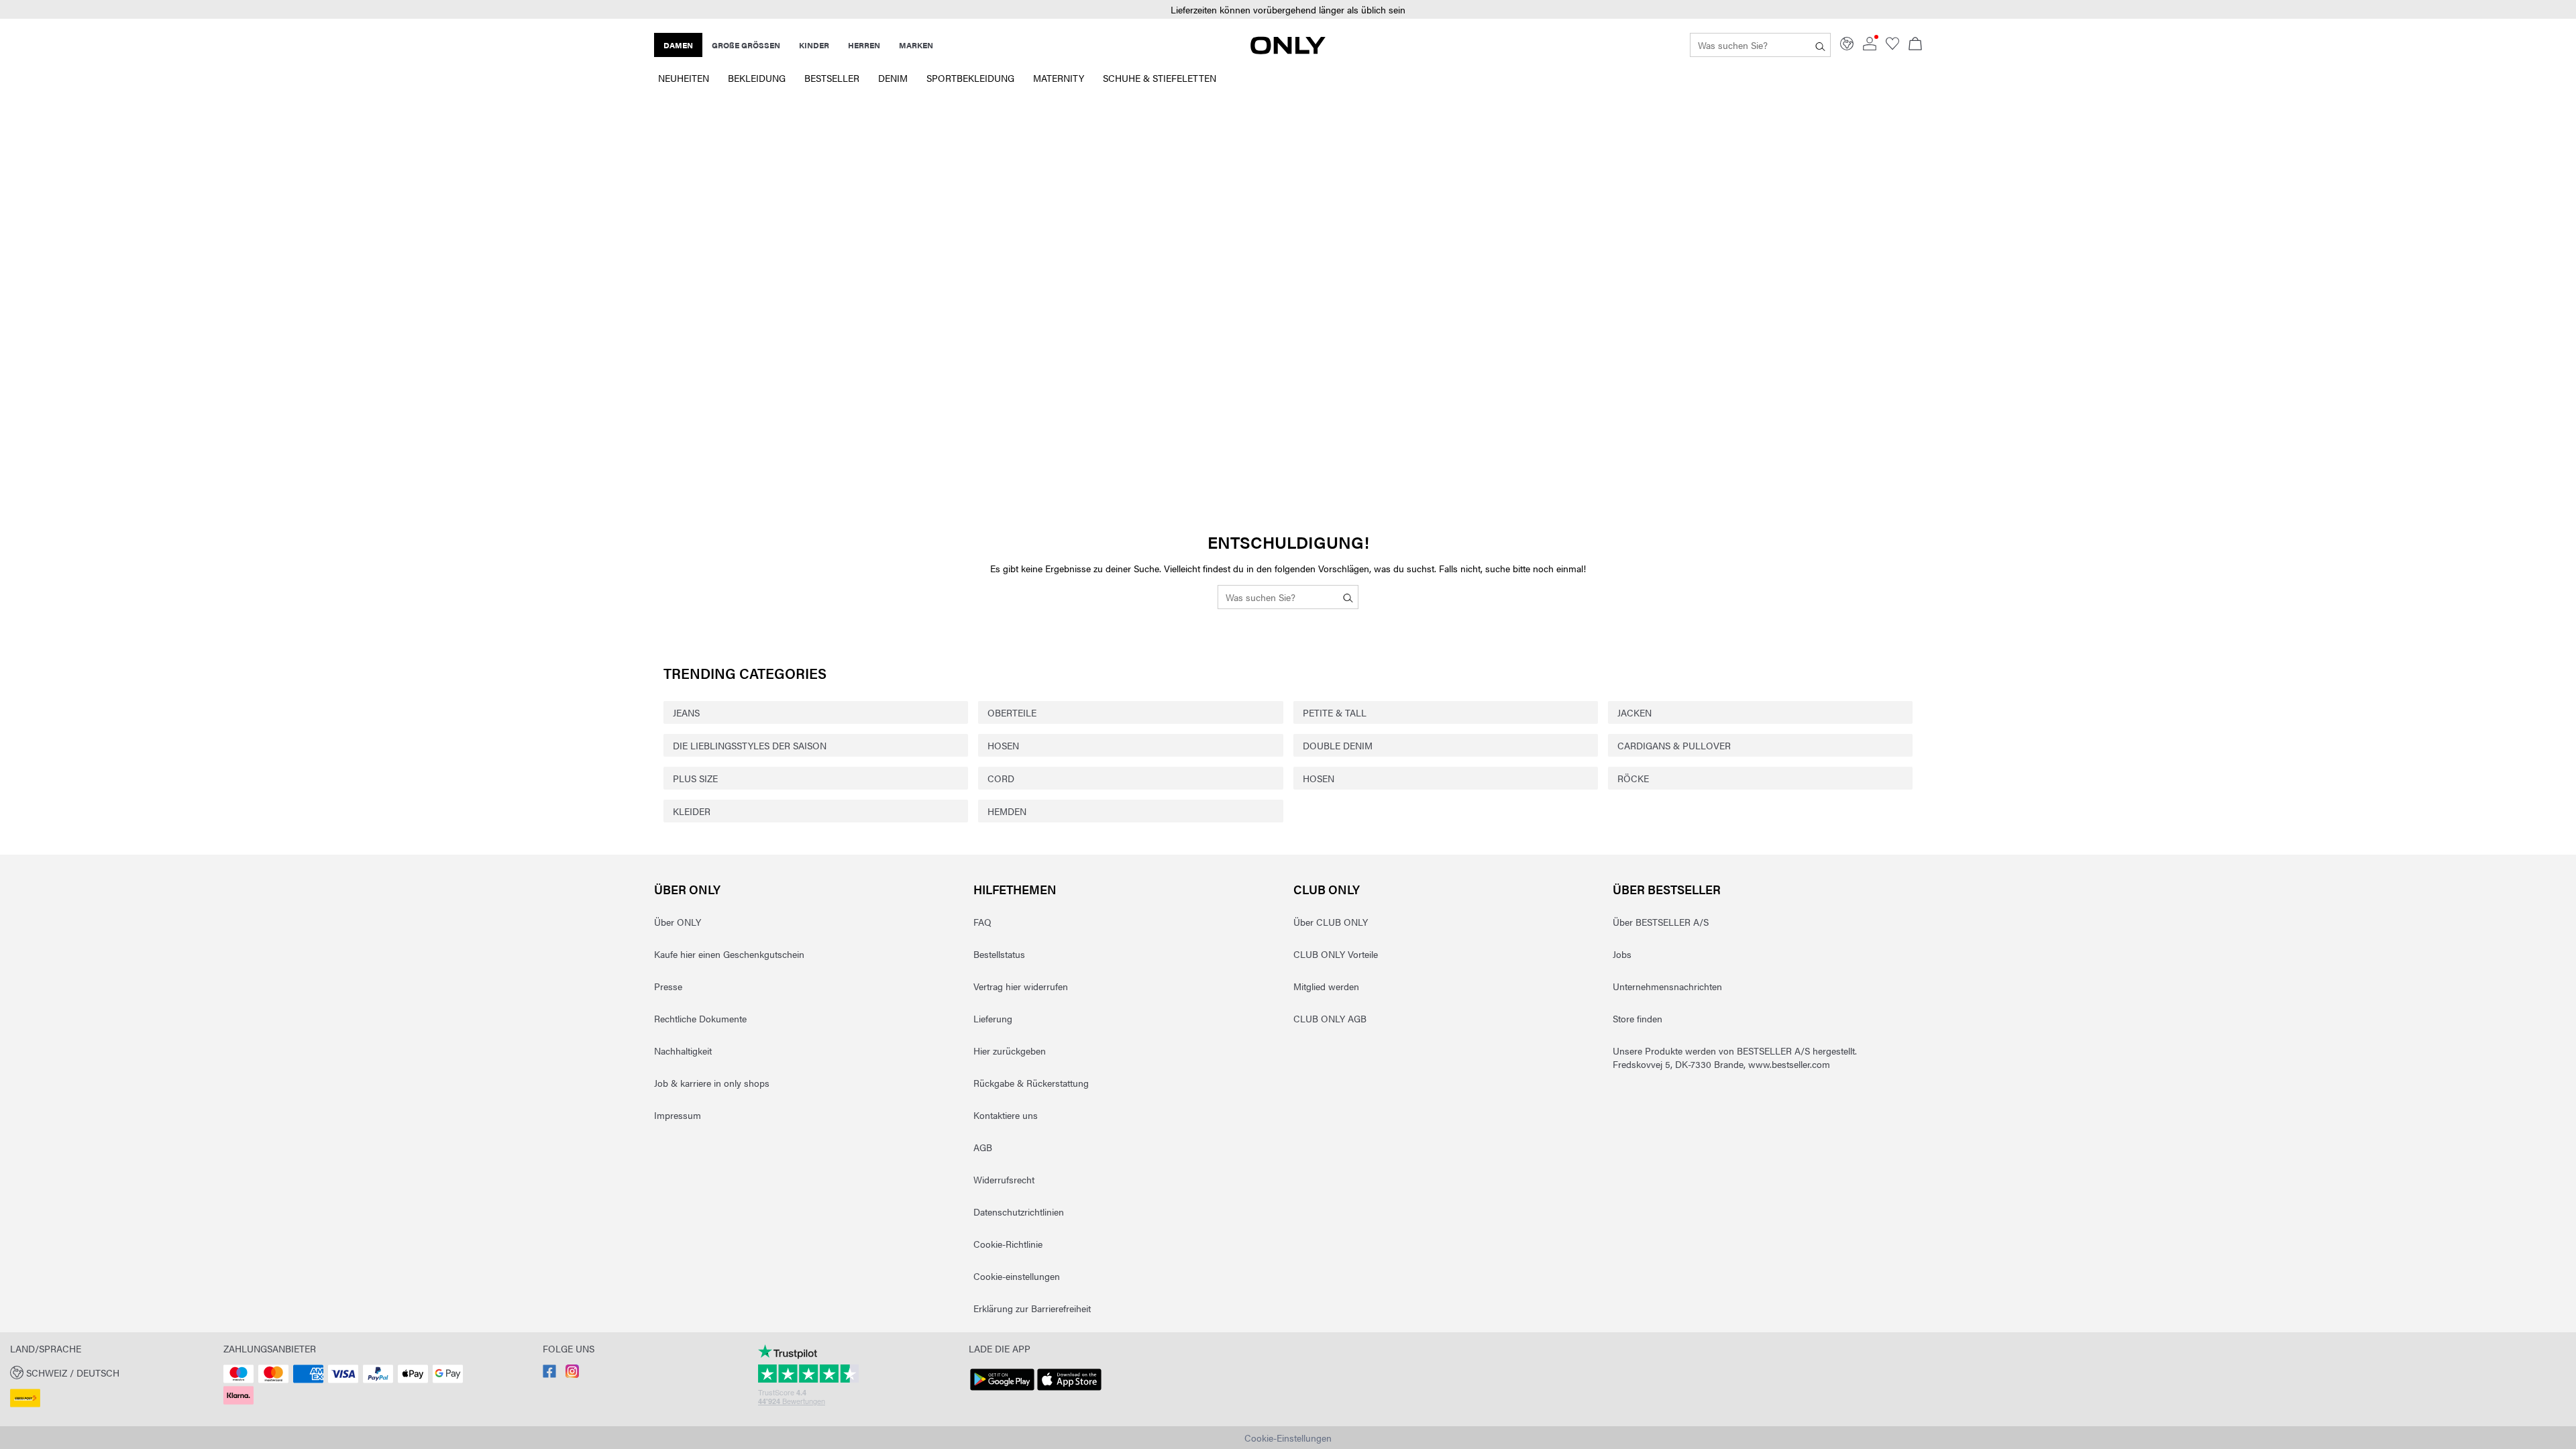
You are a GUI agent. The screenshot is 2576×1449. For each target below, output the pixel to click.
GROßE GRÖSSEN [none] (746, 45)
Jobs (1622, 954)
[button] (1288, 10)
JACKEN (1634, 712)
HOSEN (1003, 745)
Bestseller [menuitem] (832, 78)
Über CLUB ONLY (1331, 922)
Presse (668, 986)
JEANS (686, 712)
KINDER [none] (814, 45)
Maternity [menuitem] (1059, 78)
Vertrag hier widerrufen (1021, 986)
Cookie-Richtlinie (1008, 1244)
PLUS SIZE (695, 778)
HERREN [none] (864, 45)
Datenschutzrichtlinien (1019, 1212)
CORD (1001, 778)
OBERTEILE (1012, 712)
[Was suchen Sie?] (1820, 45)
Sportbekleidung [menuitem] (970, 78)
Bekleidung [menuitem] (757, 78)
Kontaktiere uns (1006, 1115)
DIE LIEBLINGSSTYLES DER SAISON (750, 745)
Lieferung (993, 1018)
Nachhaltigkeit (683, 1051)
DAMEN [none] (678, 45)
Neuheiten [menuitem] (684, 78)
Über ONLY (687, 889)
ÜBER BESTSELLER (1667, 889)
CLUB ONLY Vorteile (1336, 954)
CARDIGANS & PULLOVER (1674, 745)
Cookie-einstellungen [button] (1017, 1276)
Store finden (1638, 1018)
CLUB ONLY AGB (1330, 1018)
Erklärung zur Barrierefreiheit (1032, 1308)
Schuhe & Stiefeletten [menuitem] (1160, 78)
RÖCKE (1633, 778)
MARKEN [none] (916, 45)
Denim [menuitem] (893, 78)
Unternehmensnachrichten (1667, 986)
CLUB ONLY (1327, 889)
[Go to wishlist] (1892, 46)
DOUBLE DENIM (1338, 745)
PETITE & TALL (1335, 712)
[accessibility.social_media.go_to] (549, 1374)
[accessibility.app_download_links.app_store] (1069, 1391)
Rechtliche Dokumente (700, 1018)
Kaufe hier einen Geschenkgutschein (729, 954)
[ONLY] (1288, 50)
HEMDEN (1007, 811)
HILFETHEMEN (1015, 889)
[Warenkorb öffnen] (1915, 45)
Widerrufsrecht (1004, 1179)
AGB (983, 1147)
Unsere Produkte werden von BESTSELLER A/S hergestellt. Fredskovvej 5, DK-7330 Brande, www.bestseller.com (1735, 1057)
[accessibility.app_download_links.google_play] (1002, 1391)
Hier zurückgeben (1010, 1051)
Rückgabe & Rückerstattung (1031, 1083)
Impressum (678, 1115)
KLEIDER (692, 811)
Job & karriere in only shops (712, 1083)
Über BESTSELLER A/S (1661, 922)
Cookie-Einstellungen (1288, 1438)
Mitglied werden (1326, 986)
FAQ (982, 922)
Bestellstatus (999, 954)
